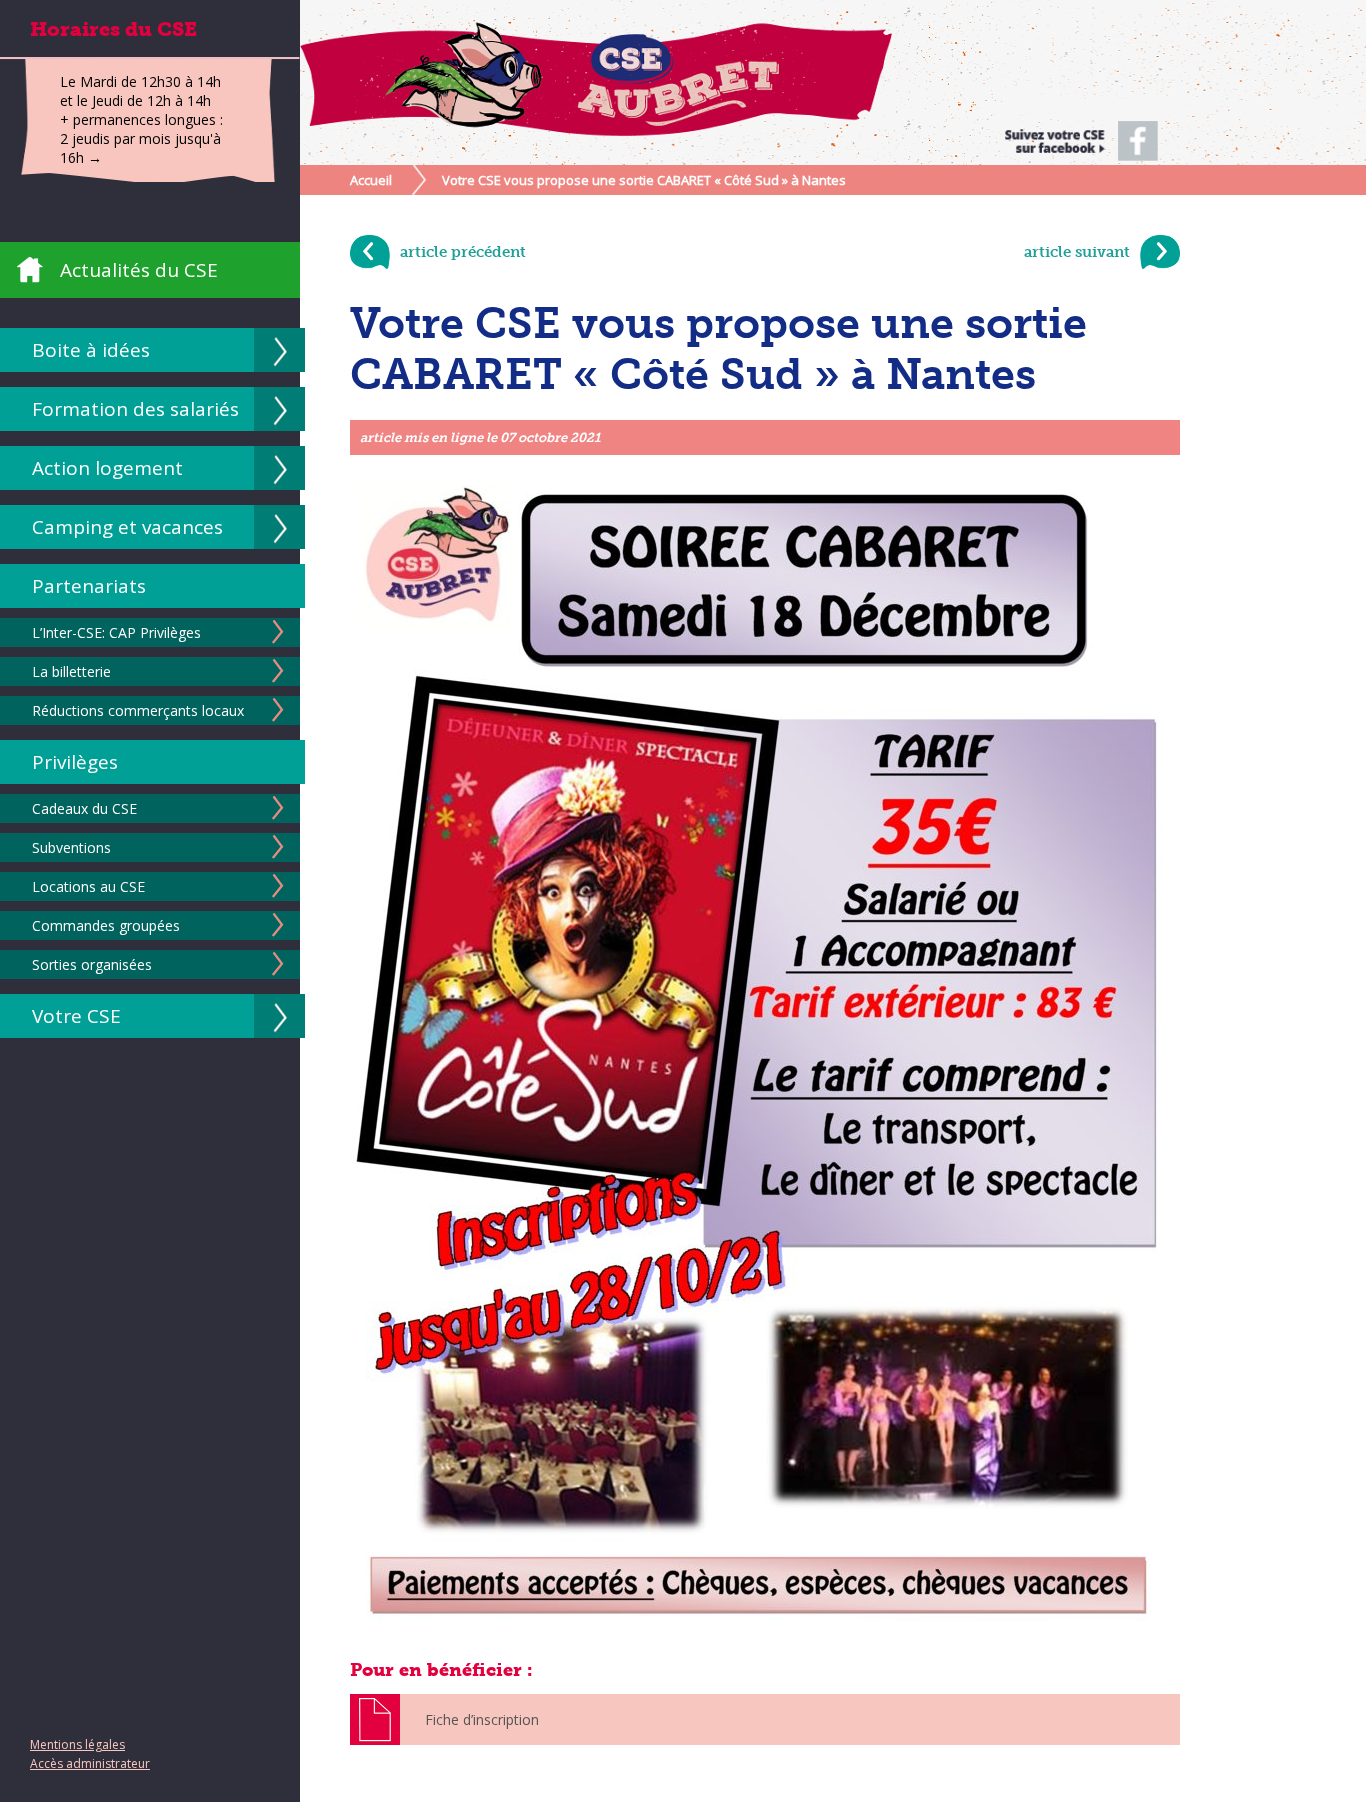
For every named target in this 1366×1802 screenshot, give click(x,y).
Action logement (107, 468)
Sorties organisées (92, 964)
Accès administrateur (90, 1763)
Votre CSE (76, 1016)
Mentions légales (77, 1744)
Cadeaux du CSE (84, 808)
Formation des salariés (135, 409)
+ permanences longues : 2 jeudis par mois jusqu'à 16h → (141, 138)
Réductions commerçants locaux (138, 710)
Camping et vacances (127, 527)
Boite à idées (91, 350)
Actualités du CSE (139, 270)
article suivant (1077, 252)
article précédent (463, 252)
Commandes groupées (106, 925)
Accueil (371, 180)
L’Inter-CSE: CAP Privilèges (116, 632)
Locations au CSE (88, 886)
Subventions (71, 847)
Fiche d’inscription (482, 1719)
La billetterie (71, 671)
